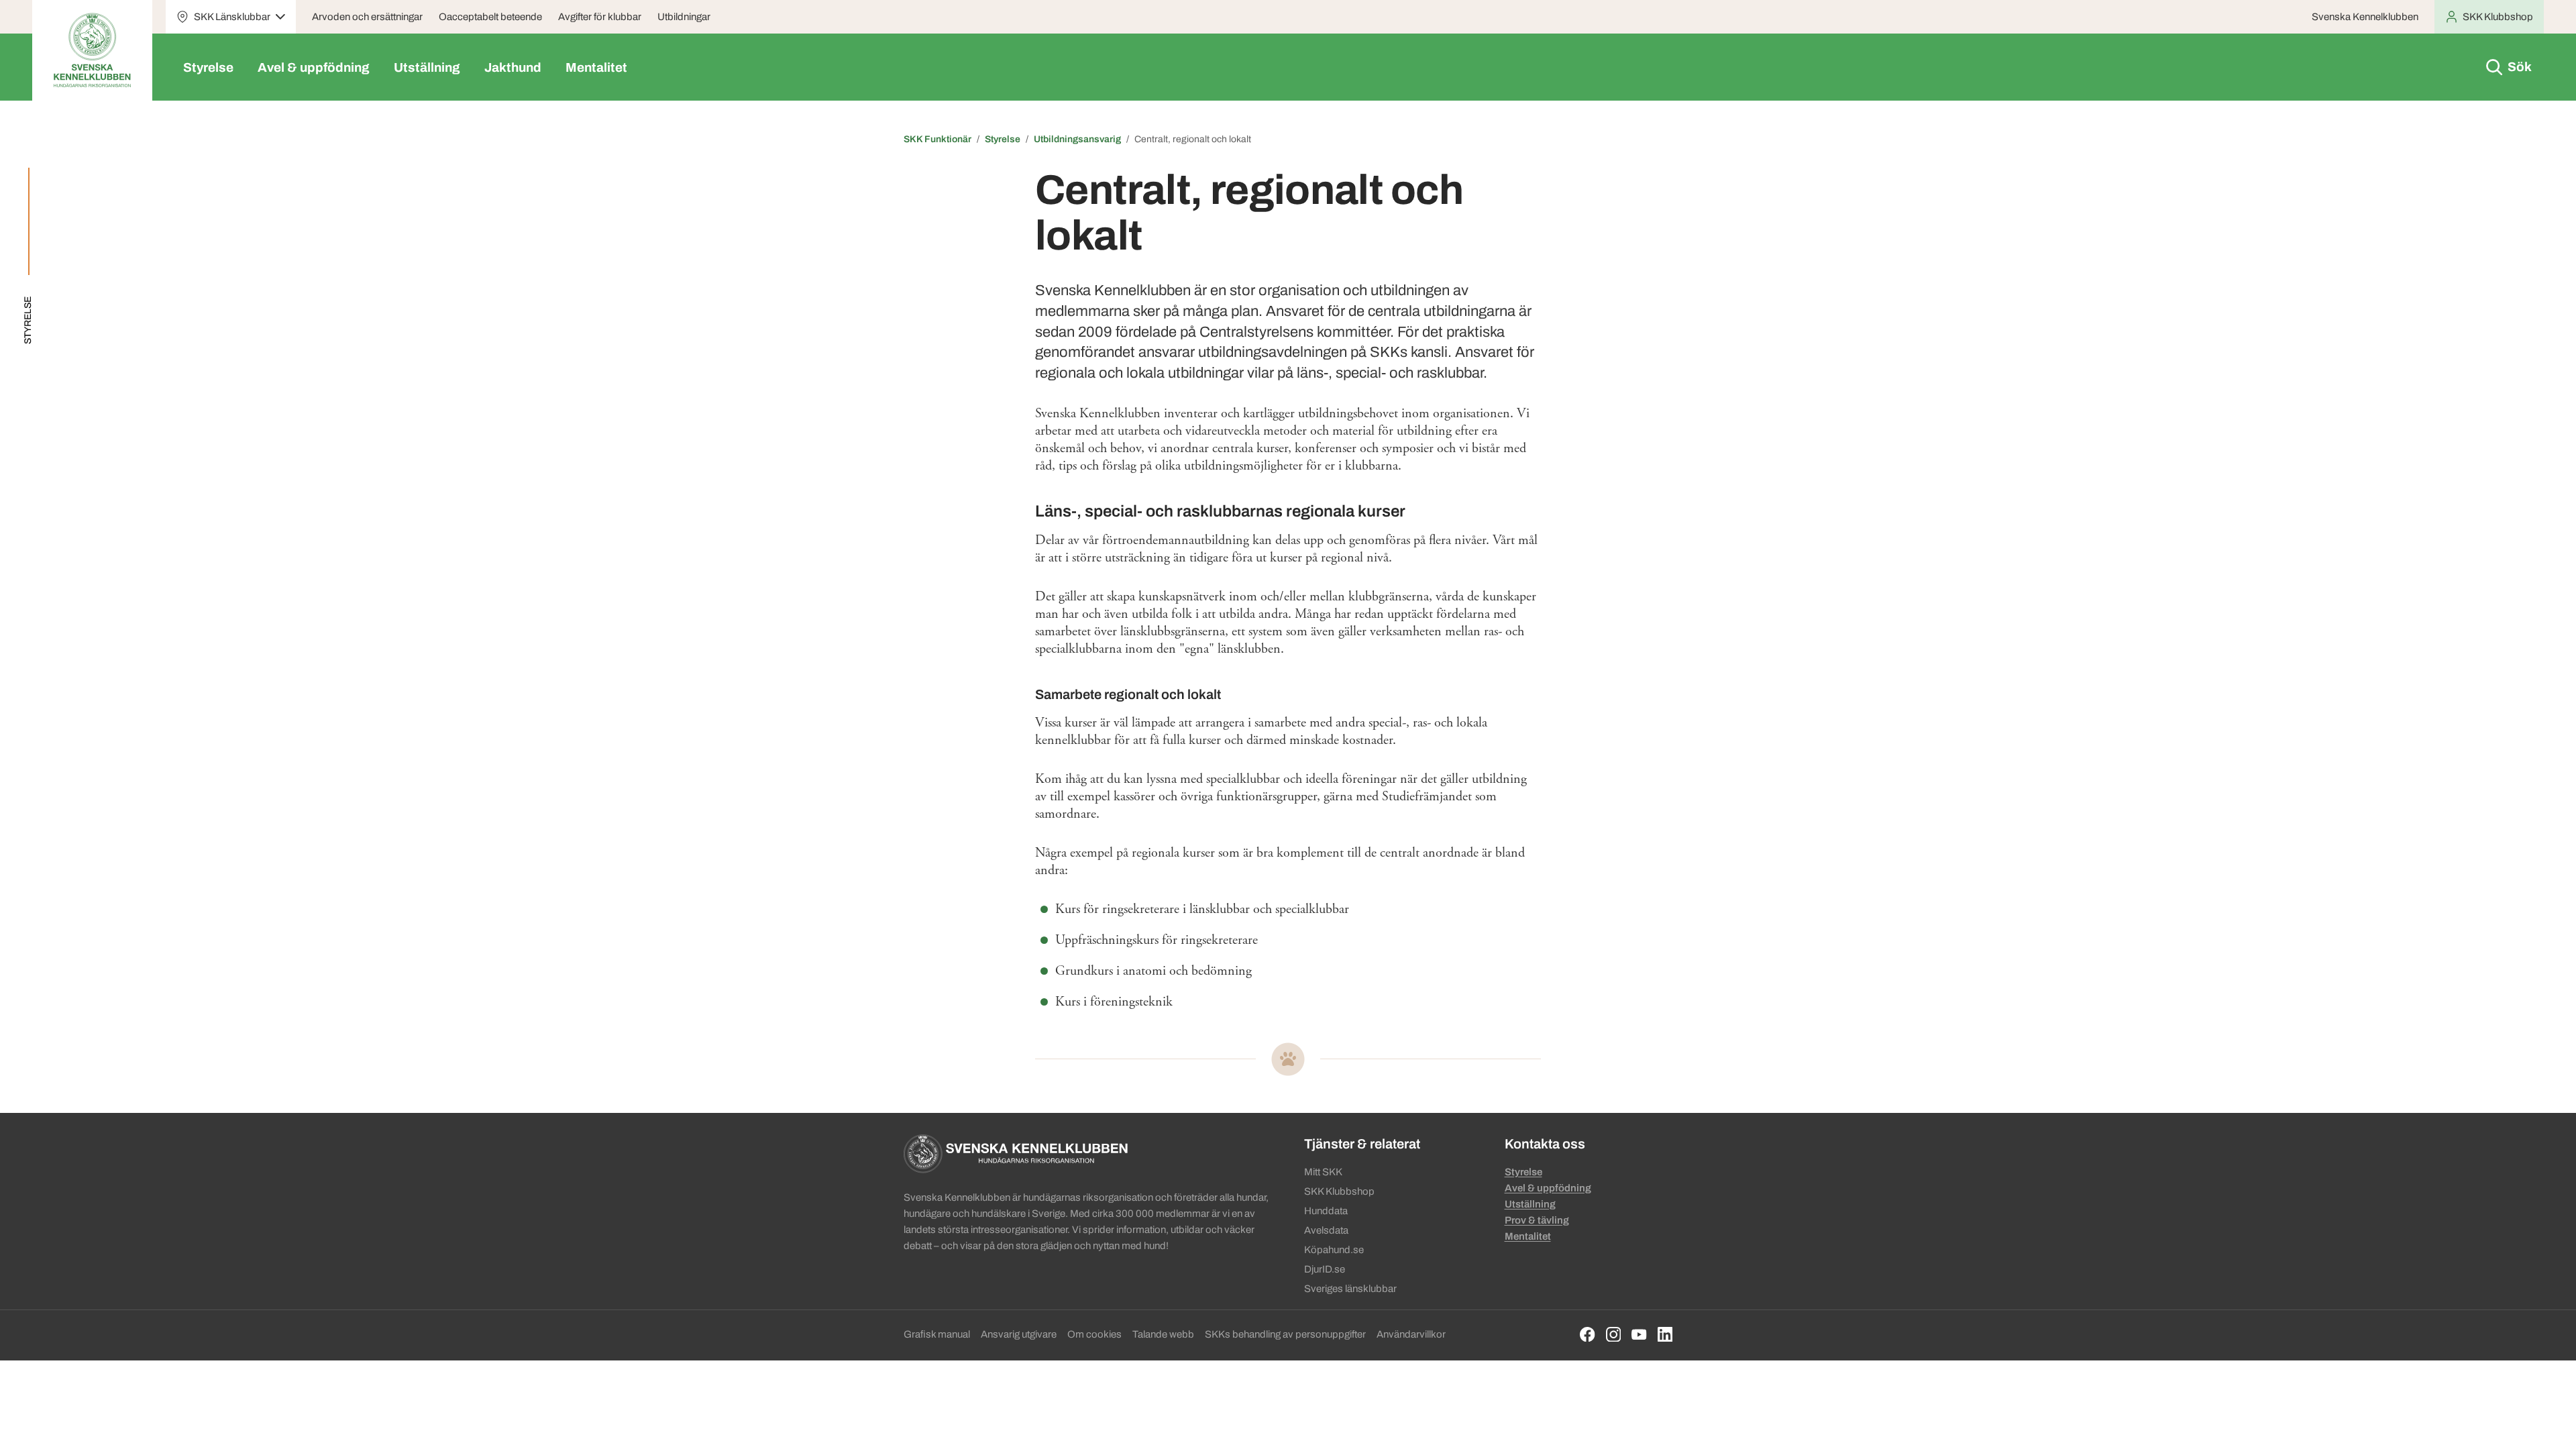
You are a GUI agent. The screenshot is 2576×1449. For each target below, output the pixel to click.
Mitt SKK (1323, 1172)
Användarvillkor (1411, 1334)
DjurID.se (1325, 1269)
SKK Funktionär (937, 139)
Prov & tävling (1537, 1220)
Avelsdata (1326, 1230)
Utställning (427, 67)
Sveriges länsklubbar (1350, 1289)
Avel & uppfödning (314, 67)
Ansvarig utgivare (1019, 1334)
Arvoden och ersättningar (367, 17)
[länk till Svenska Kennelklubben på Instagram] (1614, 1335)
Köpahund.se (1334, 1250)
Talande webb (1163, 1334)
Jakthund (513, 67)
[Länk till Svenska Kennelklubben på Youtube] (1639, 1335)
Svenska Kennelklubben (2365, 17)
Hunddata (1326, 1211)
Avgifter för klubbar (600, 17)
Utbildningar (684, 17)
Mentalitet (596, 67)
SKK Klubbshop (1339, 1191)
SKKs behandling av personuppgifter (1285, 1334)
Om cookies (1094, 1334)
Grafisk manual (937, 1334)
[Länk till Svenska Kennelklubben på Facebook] (1588, 1335)
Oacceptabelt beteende (490, 17)
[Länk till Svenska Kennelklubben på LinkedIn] (1665, 1335)
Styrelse (208, 67)
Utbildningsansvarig (1077, 139)
